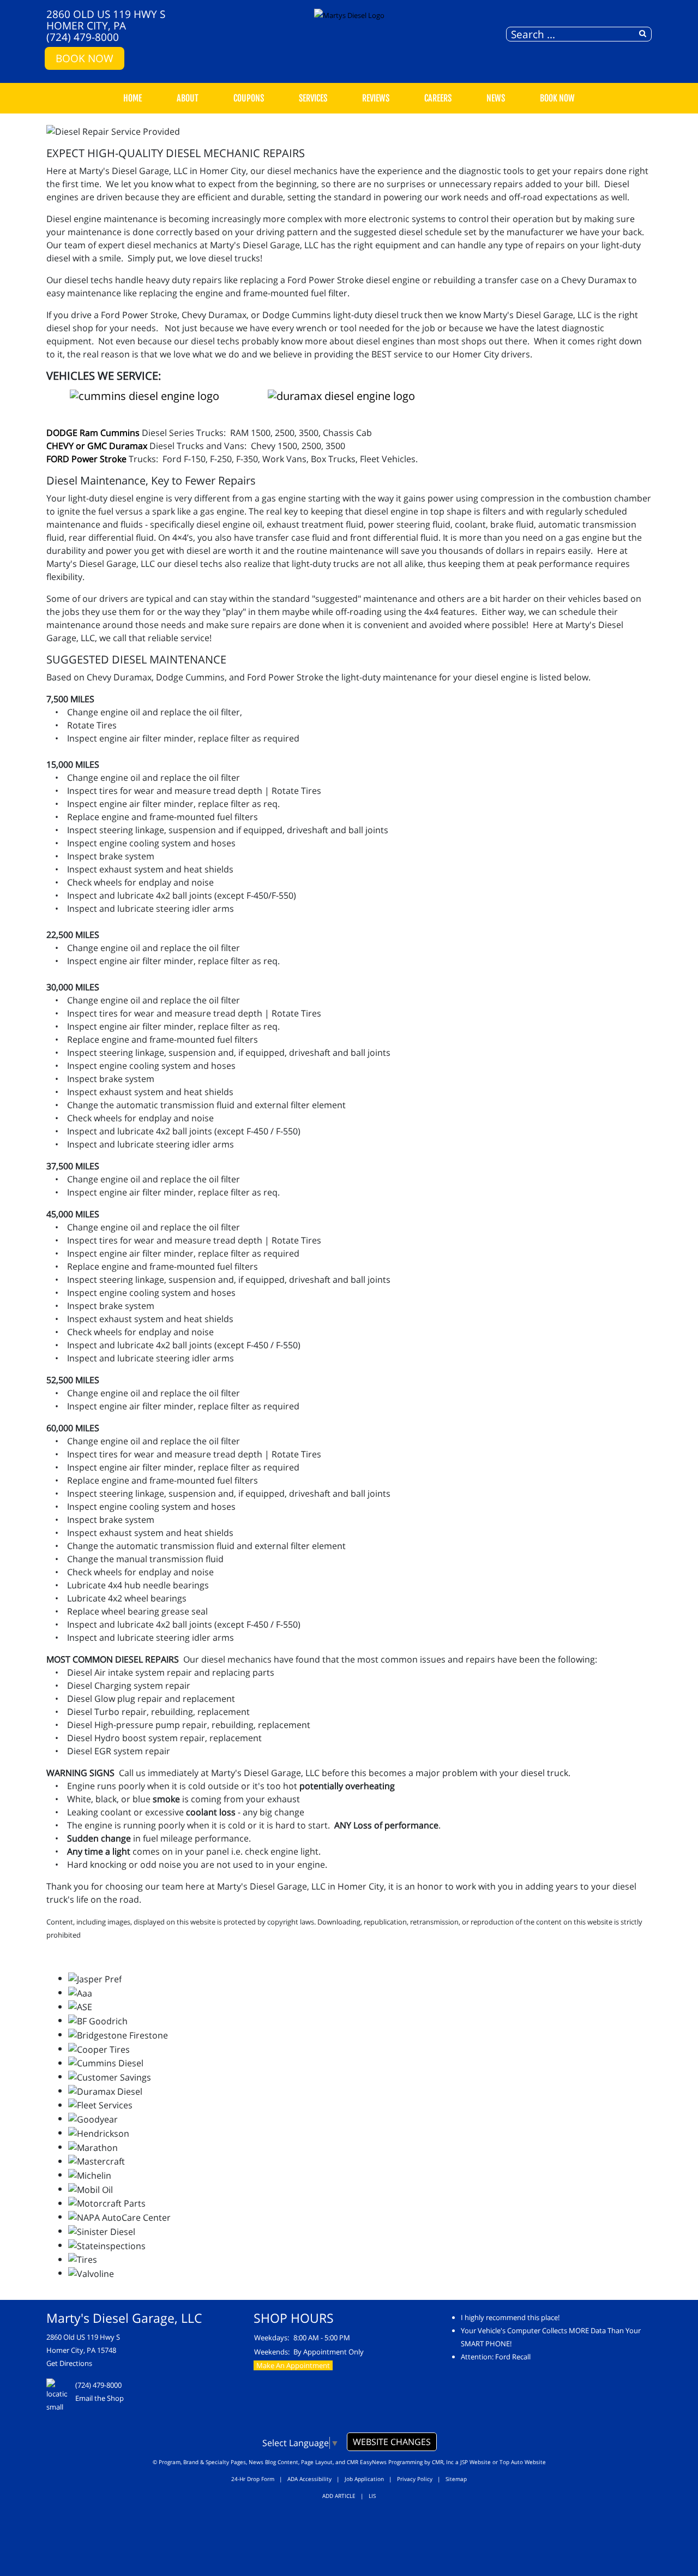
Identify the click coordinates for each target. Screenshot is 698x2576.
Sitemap (456, 2479)
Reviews (376, 98)
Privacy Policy (415, 2479)
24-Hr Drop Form (253, 2479)
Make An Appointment (293, 2365)
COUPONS (249, 98)
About (188, 98)
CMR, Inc (443, 2462)
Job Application (364, 2479)
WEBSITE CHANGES (392, 2442)
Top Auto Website (523, 2462)
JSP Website (476, 2462)
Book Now (85, 58)
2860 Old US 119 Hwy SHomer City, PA (106, 20)
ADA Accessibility (309, 2479)
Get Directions (69, 2363)
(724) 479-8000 (83, 37)
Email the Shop (100, 2398)
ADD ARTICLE (339, 2496)
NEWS (496, 98)
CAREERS (438, 98)
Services (313, 98)
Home (133, 98)
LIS (372, 2496)
